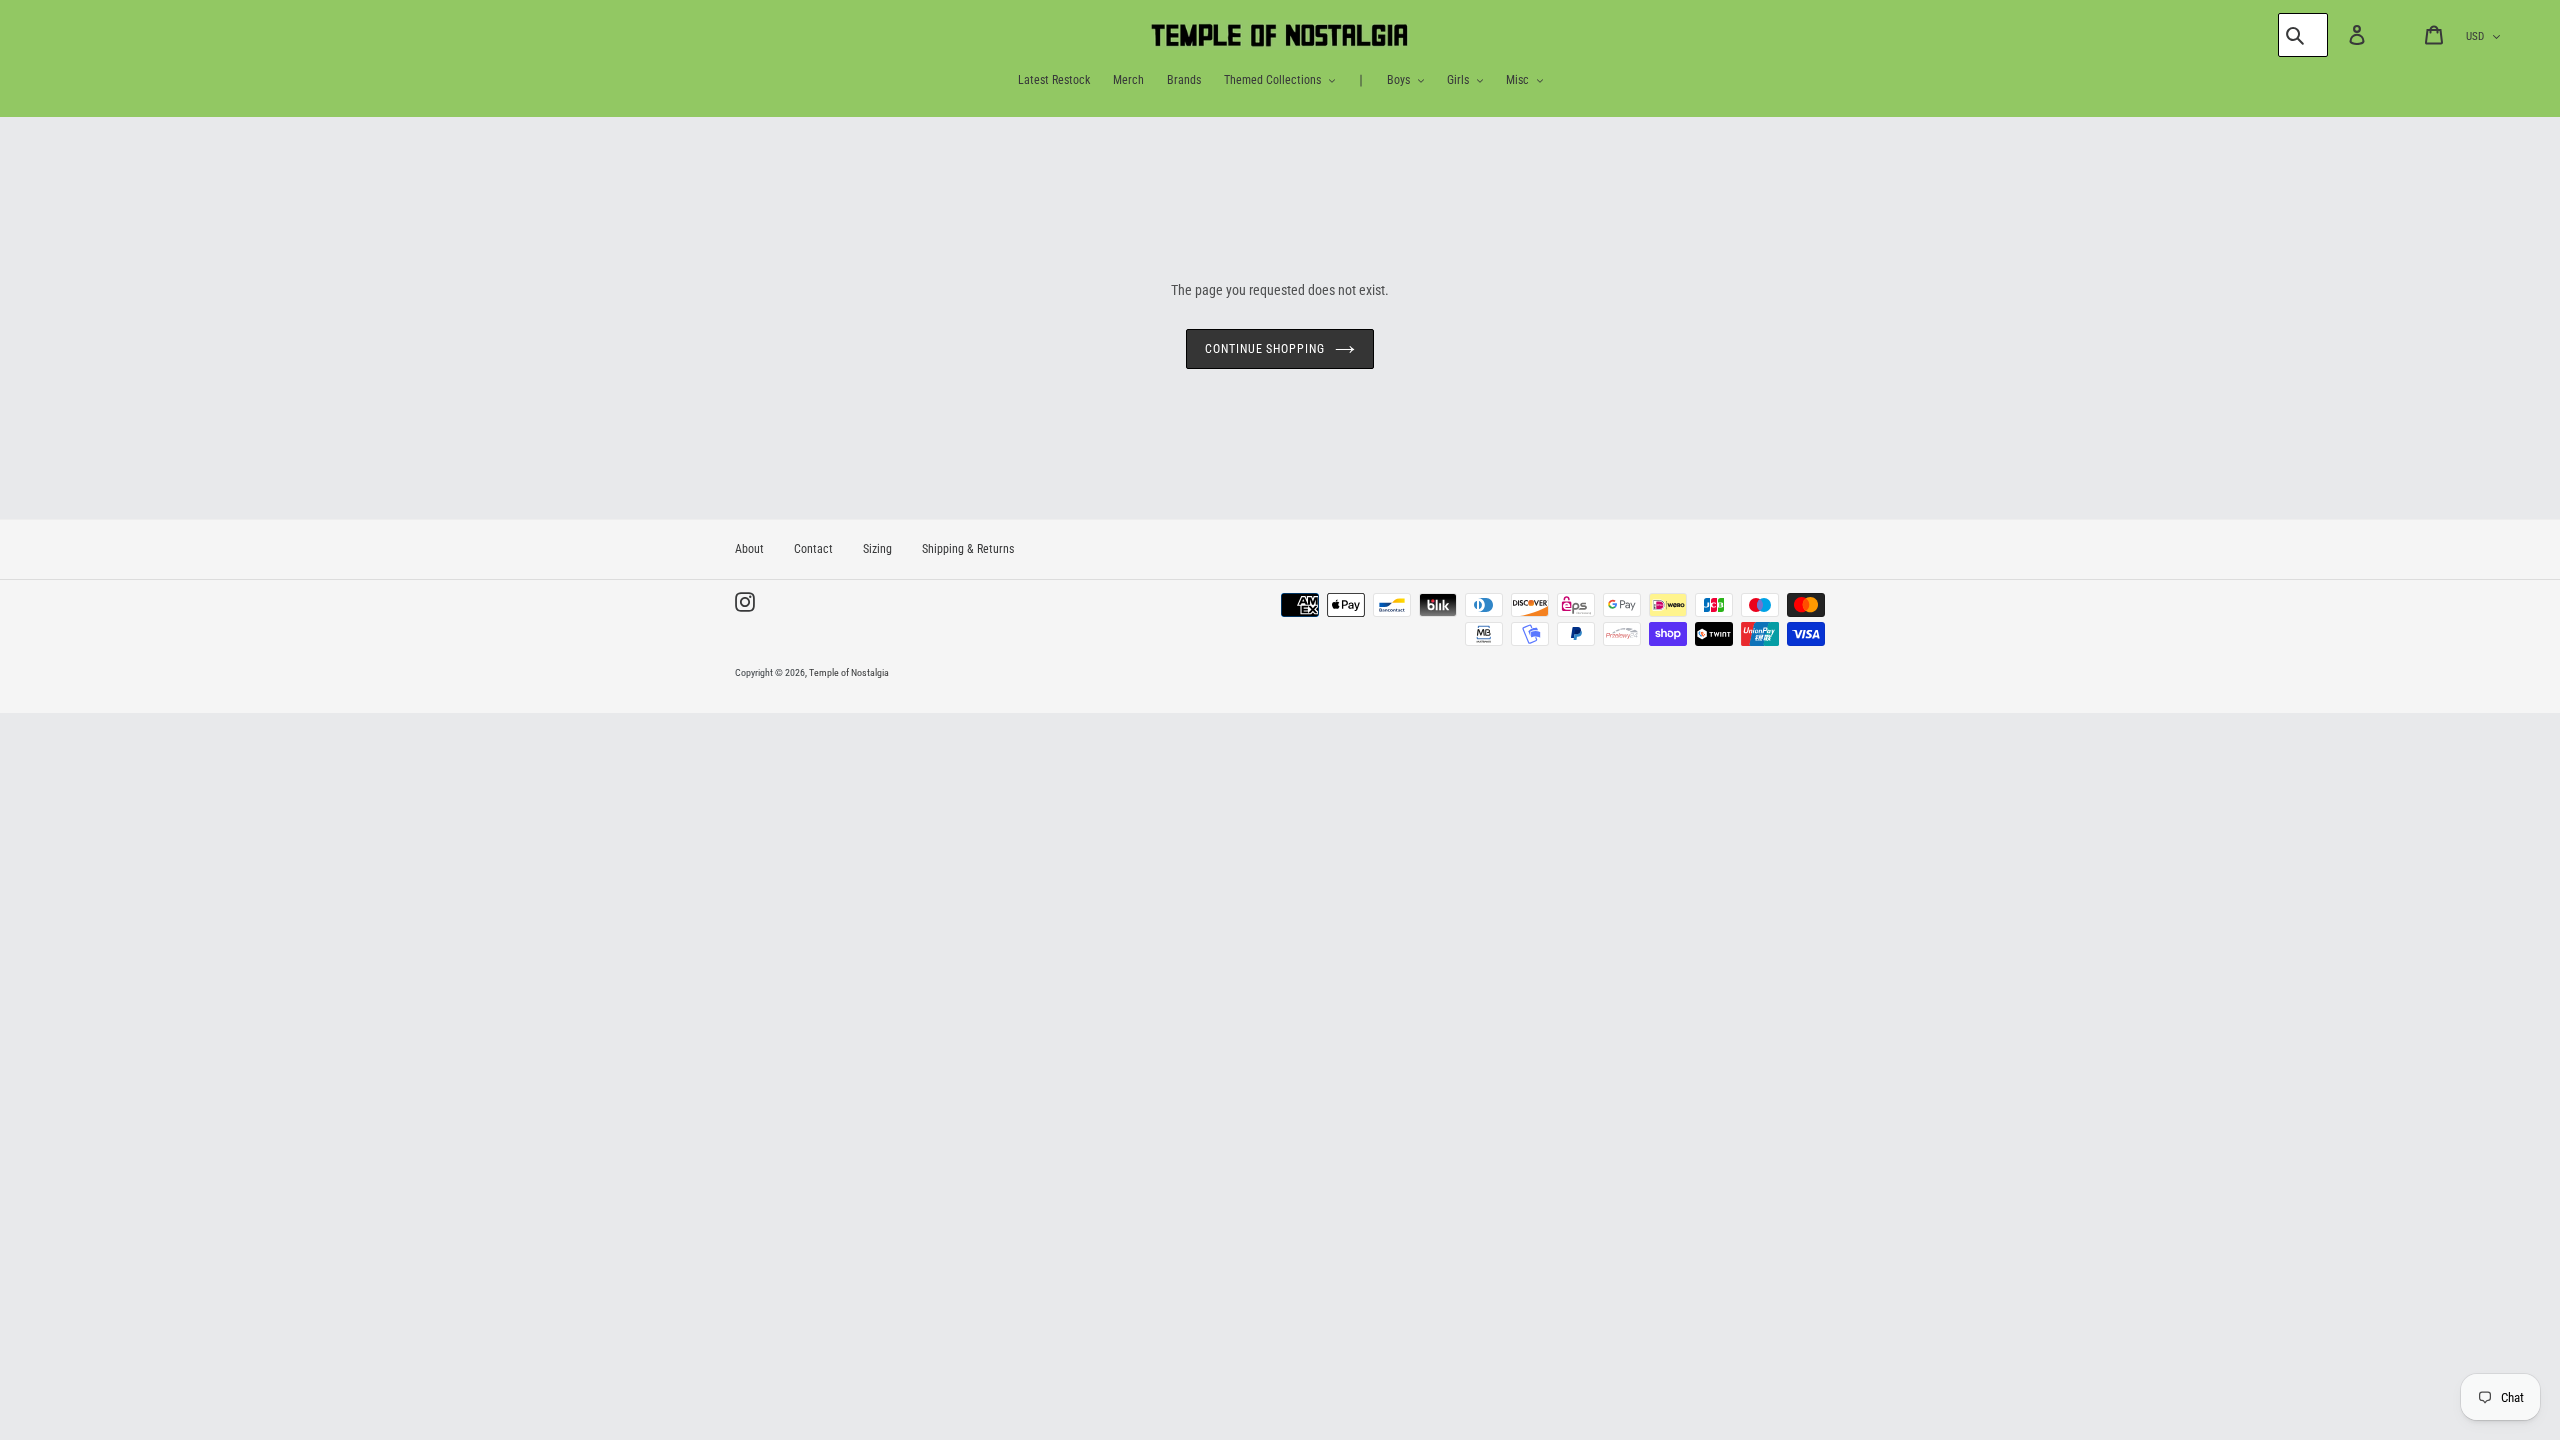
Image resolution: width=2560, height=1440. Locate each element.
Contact (813, 549)
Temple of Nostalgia (849, 672)
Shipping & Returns (968, 549)
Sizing (877, 549)
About (749, 549)
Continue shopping (1265, 349)
